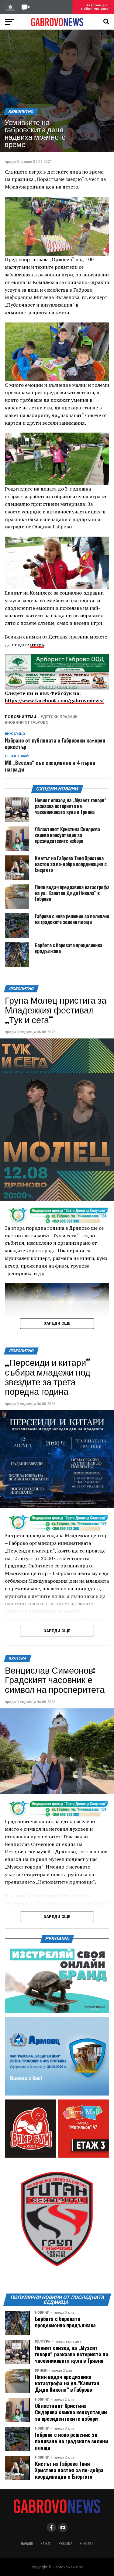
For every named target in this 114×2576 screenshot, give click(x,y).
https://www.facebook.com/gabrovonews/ (54, 700)
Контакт (86, 2544)
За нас (46, 2544)
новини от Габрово (28, 723)
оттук (37, 644)
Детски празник (60, 717)
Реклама (66, 2544)
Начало (27, 2544)
